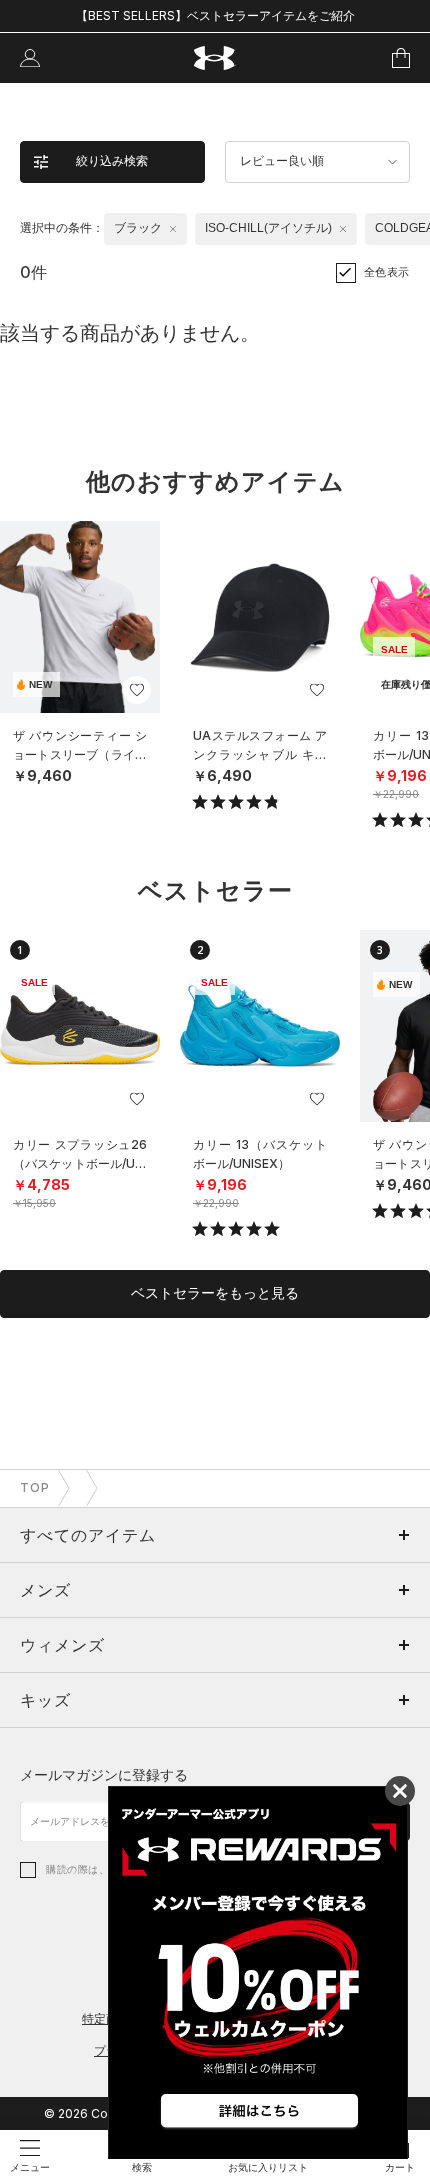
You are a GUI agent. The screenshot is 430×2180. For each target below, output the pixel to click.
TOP (35, 1487)
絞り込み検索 (112, 161)
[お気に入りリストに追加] (137, 690)
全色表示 (387, 272)
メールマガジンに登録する (104, 1774)
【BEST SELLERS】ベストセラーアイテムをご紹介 (215, 15)
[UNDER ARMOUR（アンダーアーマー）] (215, 58)
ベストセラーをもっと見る (215, 1293)
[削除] (173, 229)
